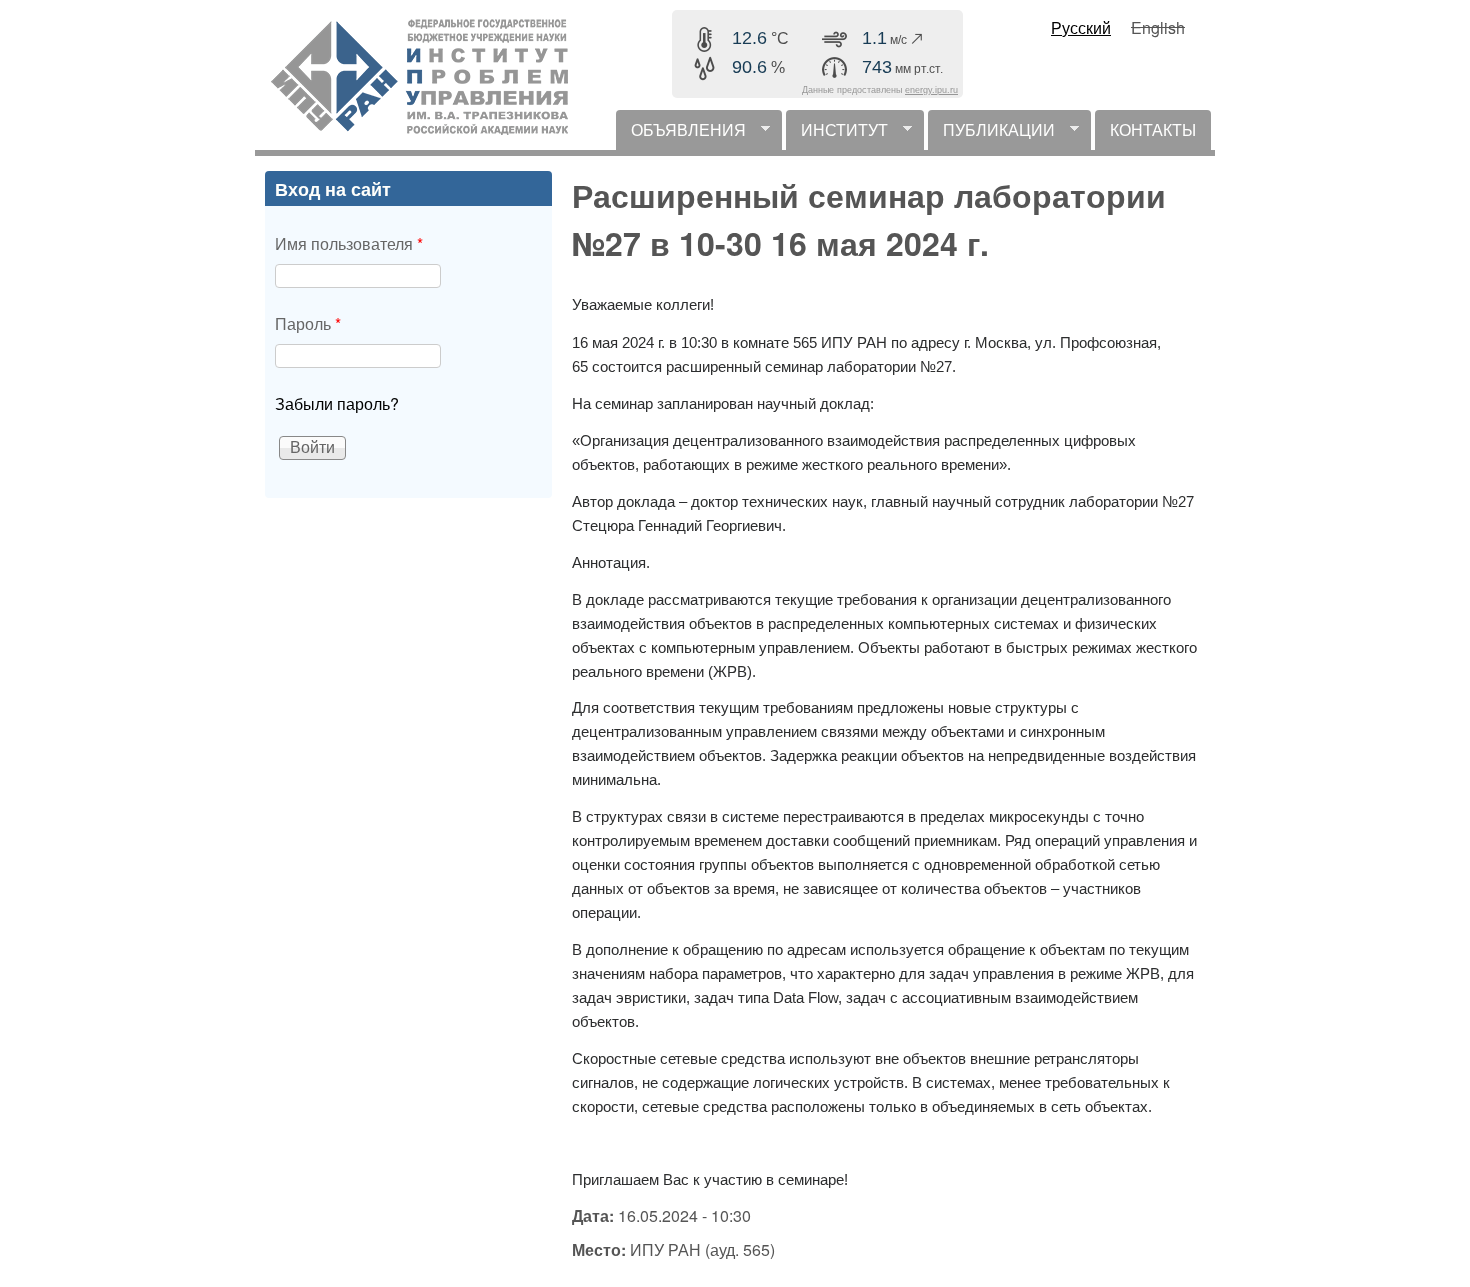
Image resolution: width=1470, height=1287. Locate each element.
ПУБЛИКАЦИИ (991, 134)
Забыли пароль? (337, 403)
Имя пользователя (349, 243)
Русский (1081, 27)
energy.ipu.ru (931, 90)
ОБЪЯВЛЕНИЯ (681, 134)
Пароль (308, 323)
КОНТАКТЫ (1153, 129)
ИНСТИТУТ (837, 134)
